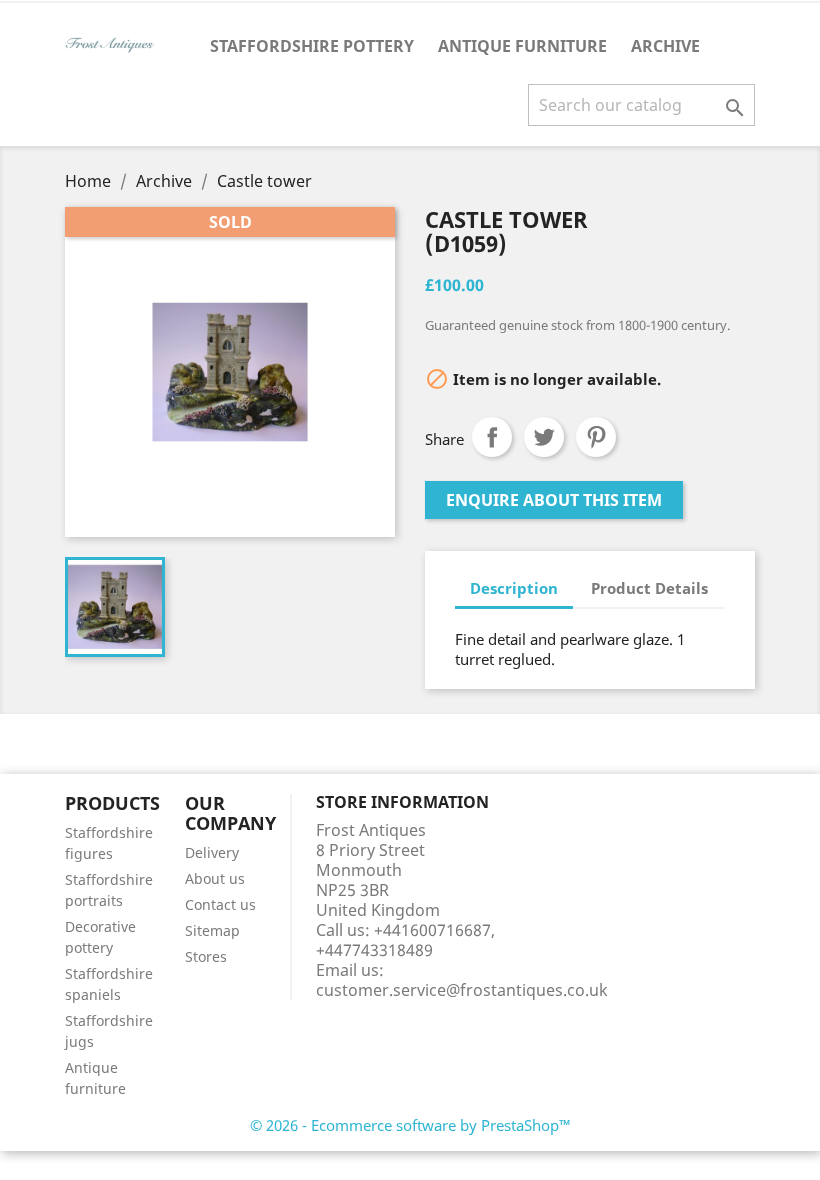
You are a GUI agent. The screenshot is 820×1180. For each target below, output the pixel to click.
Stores (206, 956)
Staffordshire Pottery (312, 46)
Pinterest (596, 437)
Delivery (212, 852)
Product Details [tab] (649, 588)
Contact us (220, 904)
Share (492, 437)
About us (215, 878)
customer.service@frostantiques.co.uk (462, 990)
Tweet (544, 437)
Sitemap (212, 930)
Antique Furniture (522, 46)
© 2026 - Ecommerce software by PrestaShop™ (410, 1125)
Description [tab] (514, 588)
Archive (665, 46)
